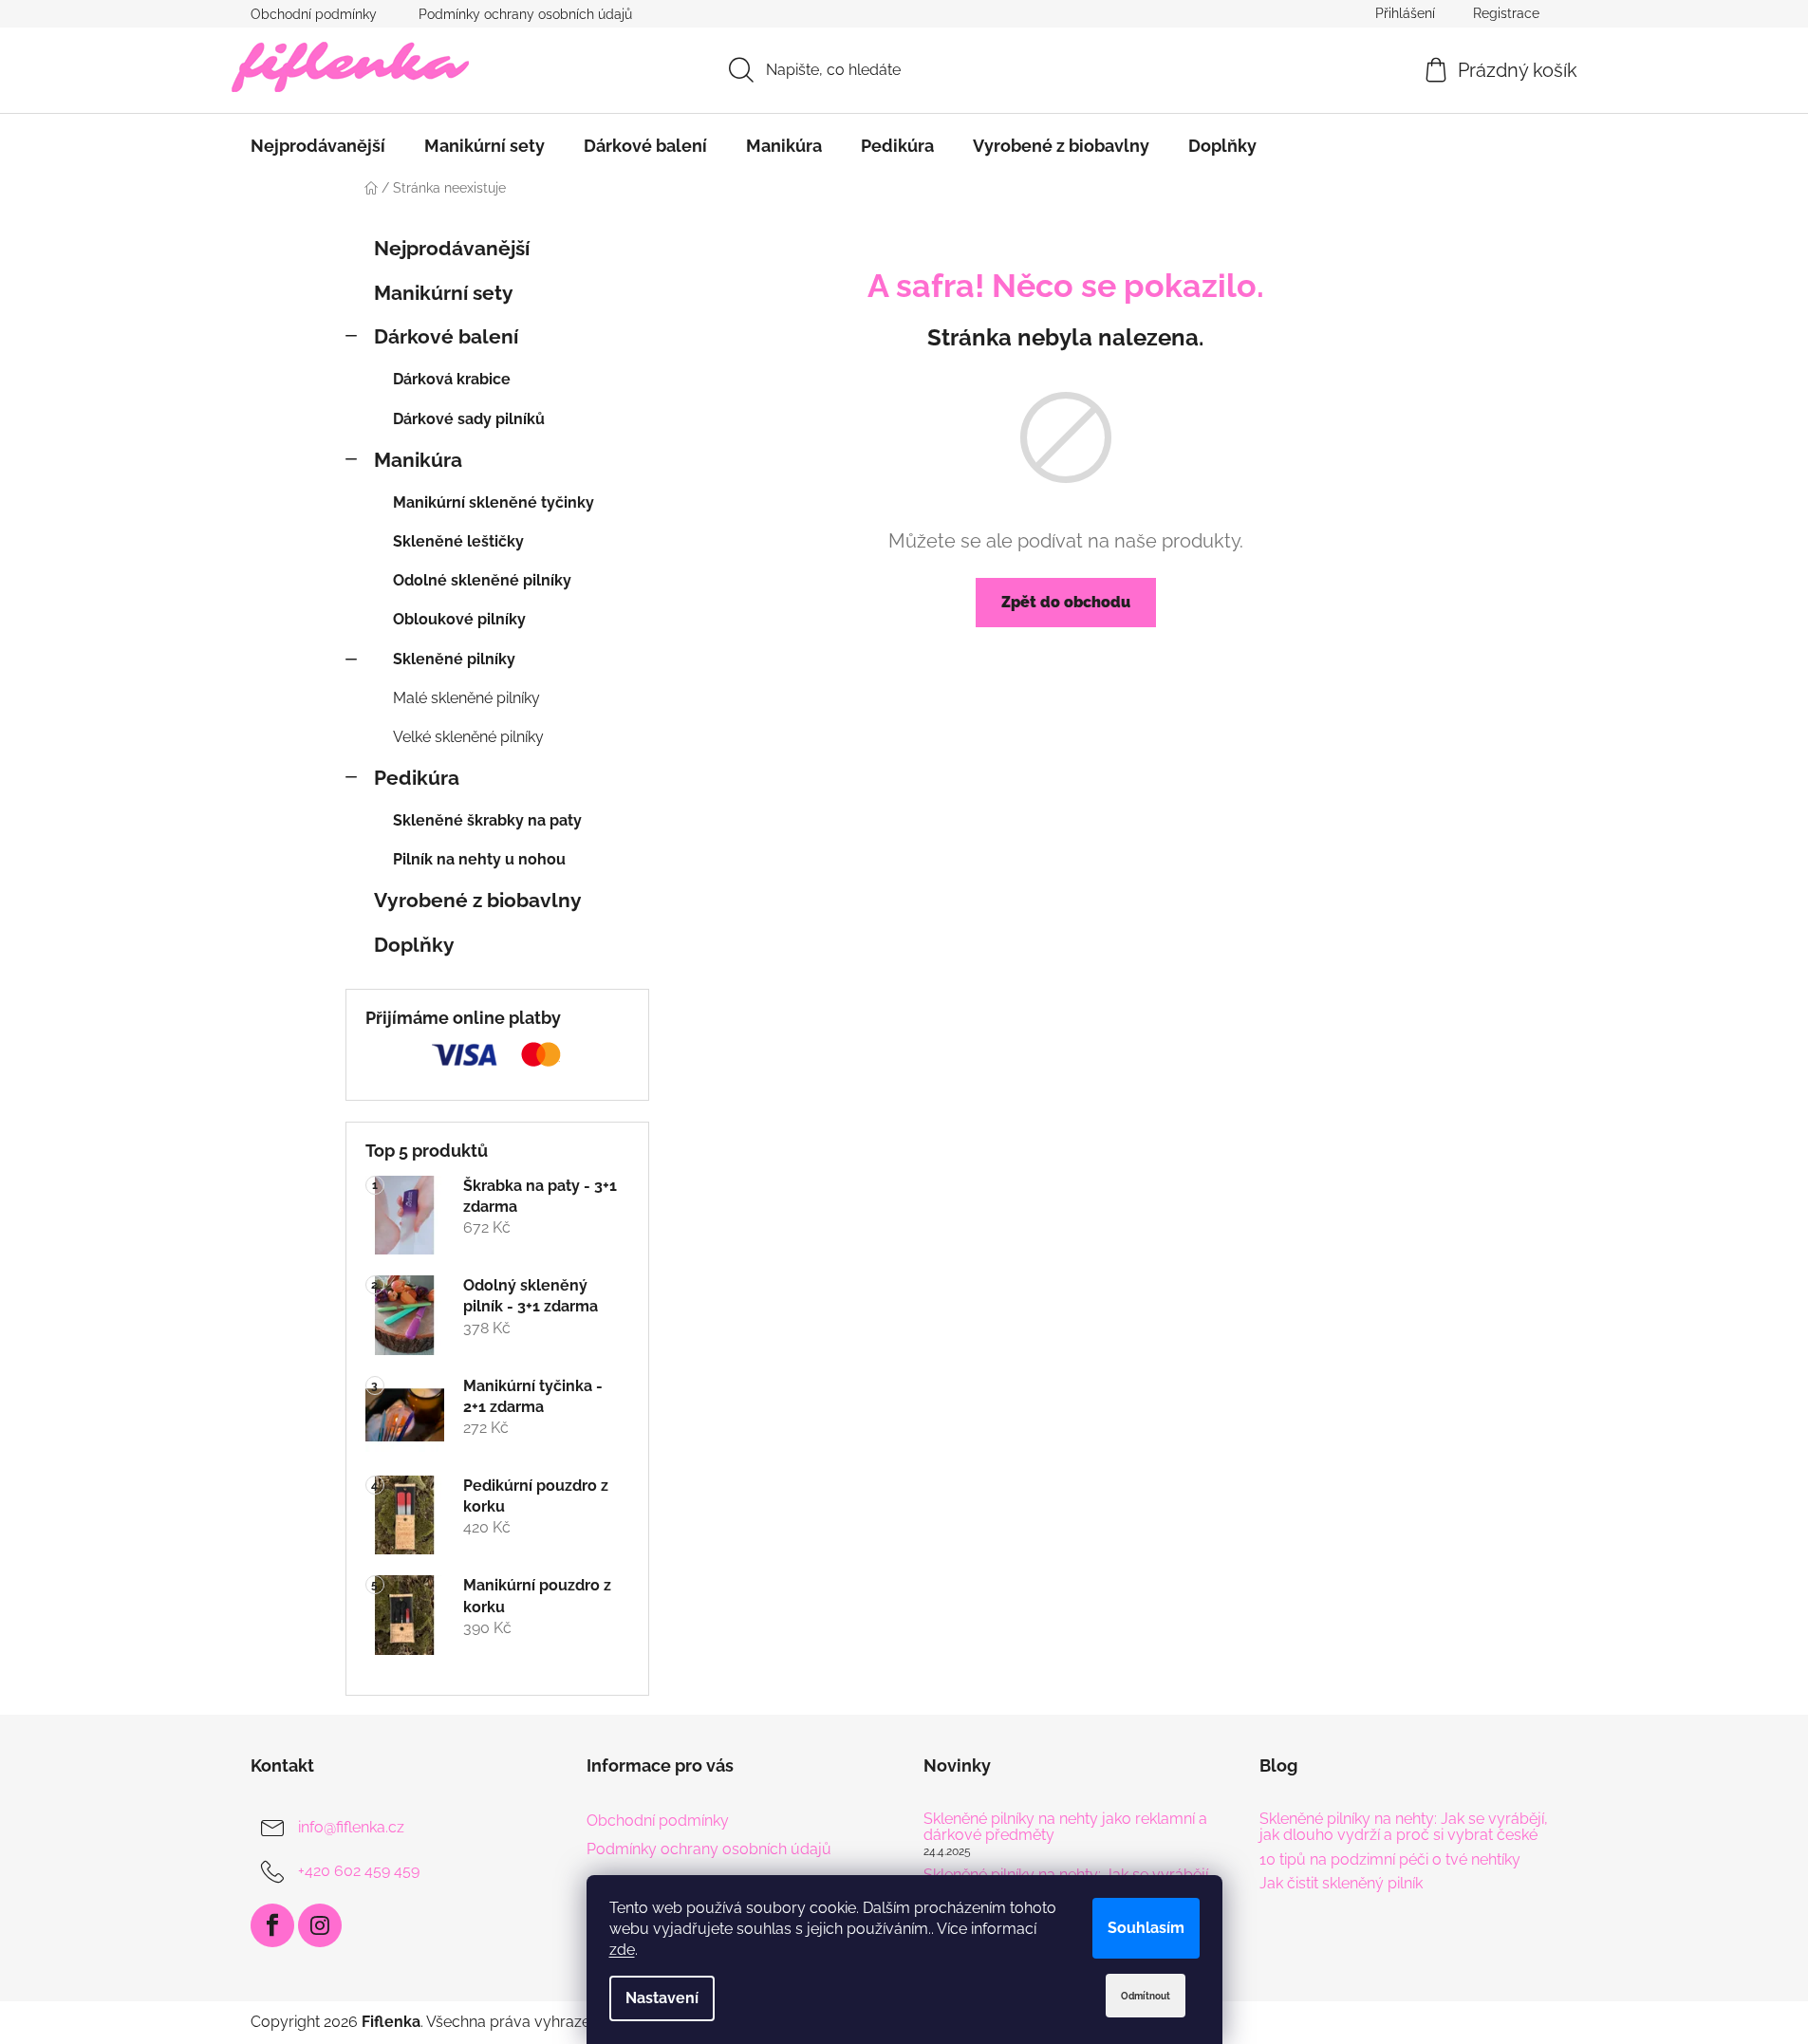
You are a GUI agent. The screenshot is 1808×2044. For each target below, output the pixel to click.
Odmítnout (1146, 1996)
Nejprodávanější (452, 248)
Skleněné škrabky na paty (487, 820)
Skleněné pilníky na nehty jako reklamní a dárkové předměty (1065, 1827)
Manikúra (418, 460)
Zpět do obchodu (1066, 602)
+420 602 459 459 (359, 1871)
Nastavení (662, 1998)
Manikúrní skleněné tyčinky (494, 502)
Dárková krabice (452, 379)
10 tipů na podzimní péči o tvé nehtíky (1390, 1860)
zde (622, 1950)
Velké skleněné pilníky (468, 737)
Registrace (1506, 13)
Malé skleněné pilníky (466, 698)
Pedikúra (417, 778)
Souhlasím (1146, 1928)
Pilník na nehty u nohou (479, 859)
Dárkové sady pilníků (469, 419)
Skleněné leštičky (458, 541)
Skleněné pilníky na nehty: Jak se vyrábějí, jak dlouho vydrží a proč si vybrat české (1404, 1827)
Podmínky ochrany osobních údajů (525, 14)
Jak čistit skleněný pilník (1341, 1884)
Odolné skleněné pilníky (482, 580)
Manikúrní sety (444, 293)
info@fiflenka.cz (351, 1827)
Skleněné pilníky (454, 659)
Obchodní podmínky (314, 14)
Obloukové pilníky (459, 619)
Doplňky (414, 945)
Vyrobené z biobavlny (478, 900)
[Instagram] (320, 1925)
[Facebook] (272, 1925)
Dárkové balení (446, 336)
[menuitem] (318, 146)
